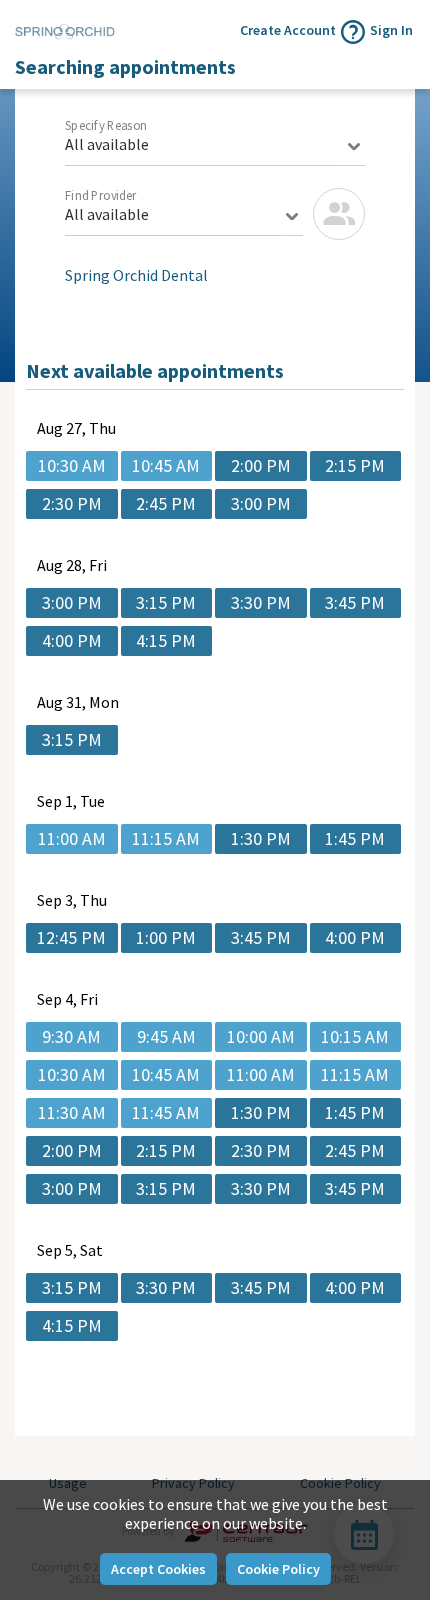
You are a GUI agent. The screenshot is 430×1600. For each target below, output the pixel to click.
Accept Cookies (158, 1569)
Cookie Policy (278, 1569)
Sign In (391, 30)
